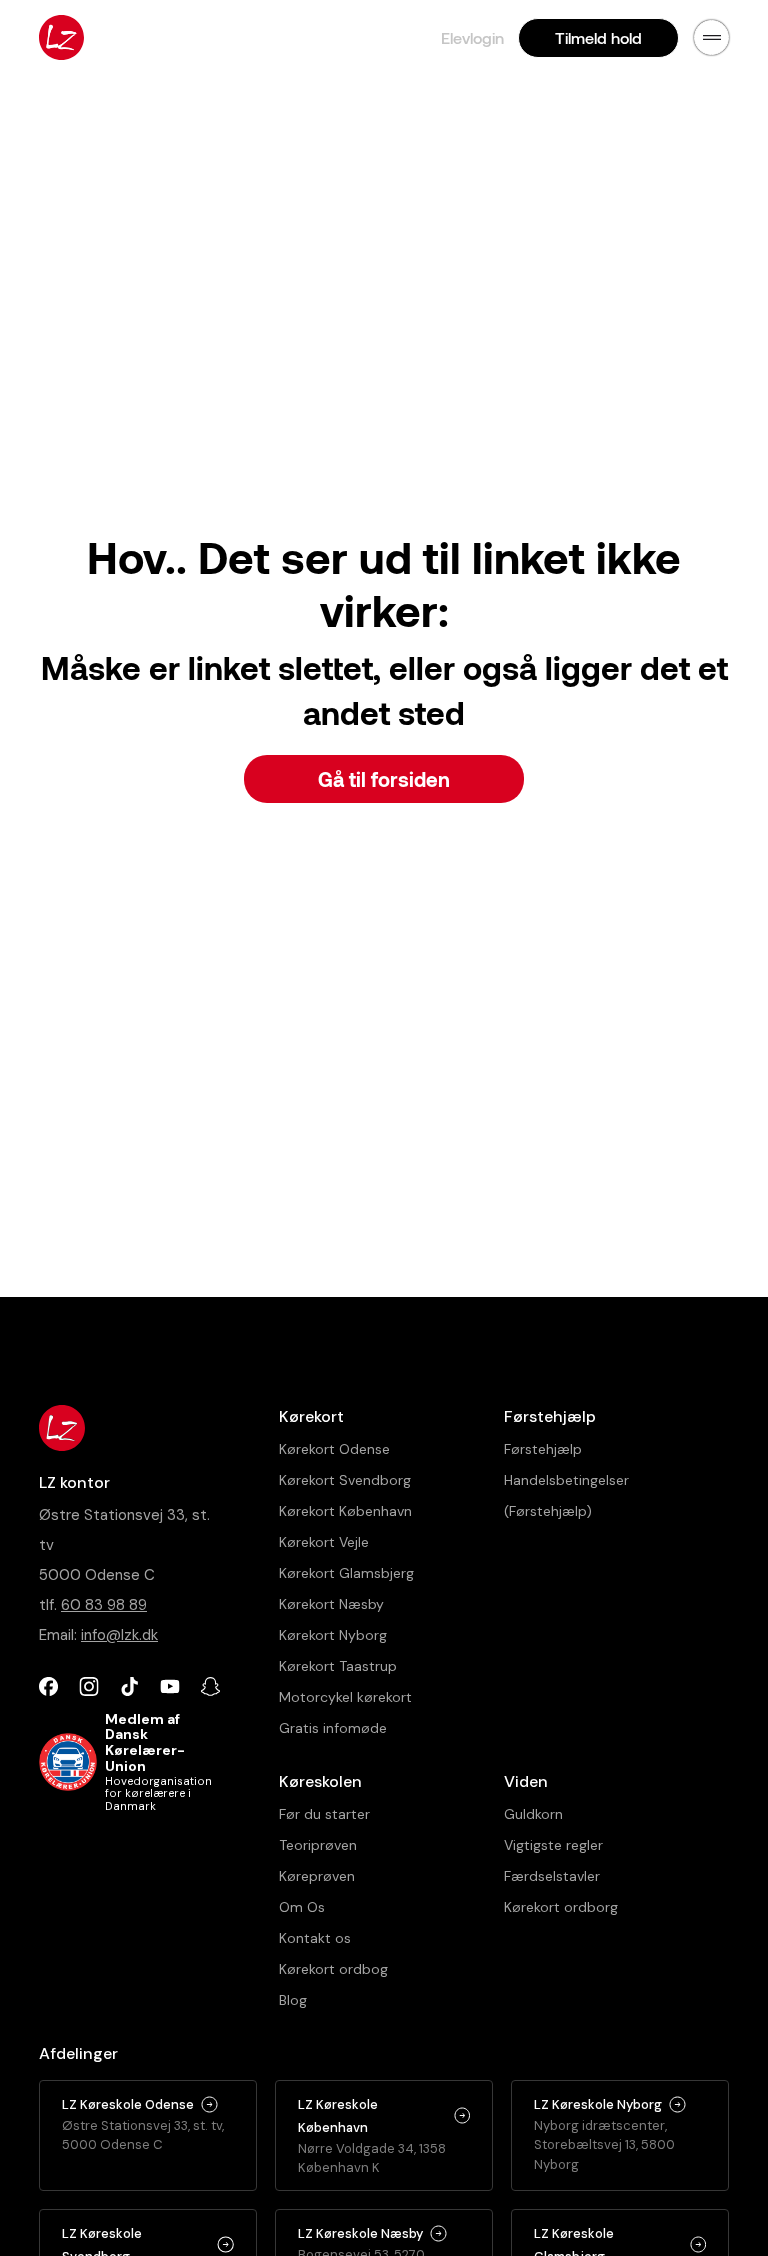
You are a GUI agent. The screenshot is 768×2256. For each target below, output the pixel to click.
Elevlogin (472, 37)
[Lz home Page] (61, 37)
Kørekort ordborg (561, 1907)
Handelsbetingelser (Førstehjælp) (566, 1495)
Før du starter (324, 1814)
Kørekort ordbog (333, 1969)
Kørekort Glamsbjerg (346, 1573)
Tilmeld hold (598, 37)
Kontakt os (315, 1938)
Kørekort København (345, 1511)
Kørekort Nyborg (333, 1635)
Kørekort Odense (334, 1449)
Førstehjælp (543, 1449)
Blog (293, 2000)
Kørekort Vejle (324, 1542)
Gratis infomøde (333, 1728)
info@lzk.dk (119, 1635)
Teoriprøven (318, 1845)
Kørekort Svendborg (345, 1480)
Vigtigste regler (553, 1845)
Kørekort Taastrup (338, 1666)
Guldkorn (533, 1814)
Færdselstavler (552, 1876)
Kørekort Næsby (331, 1604)
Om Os (302, 1907)
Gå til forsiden (384, 779)
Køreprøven (317, 1876)
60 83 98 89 (104, 1605)
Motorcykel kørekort (345, 1697)
